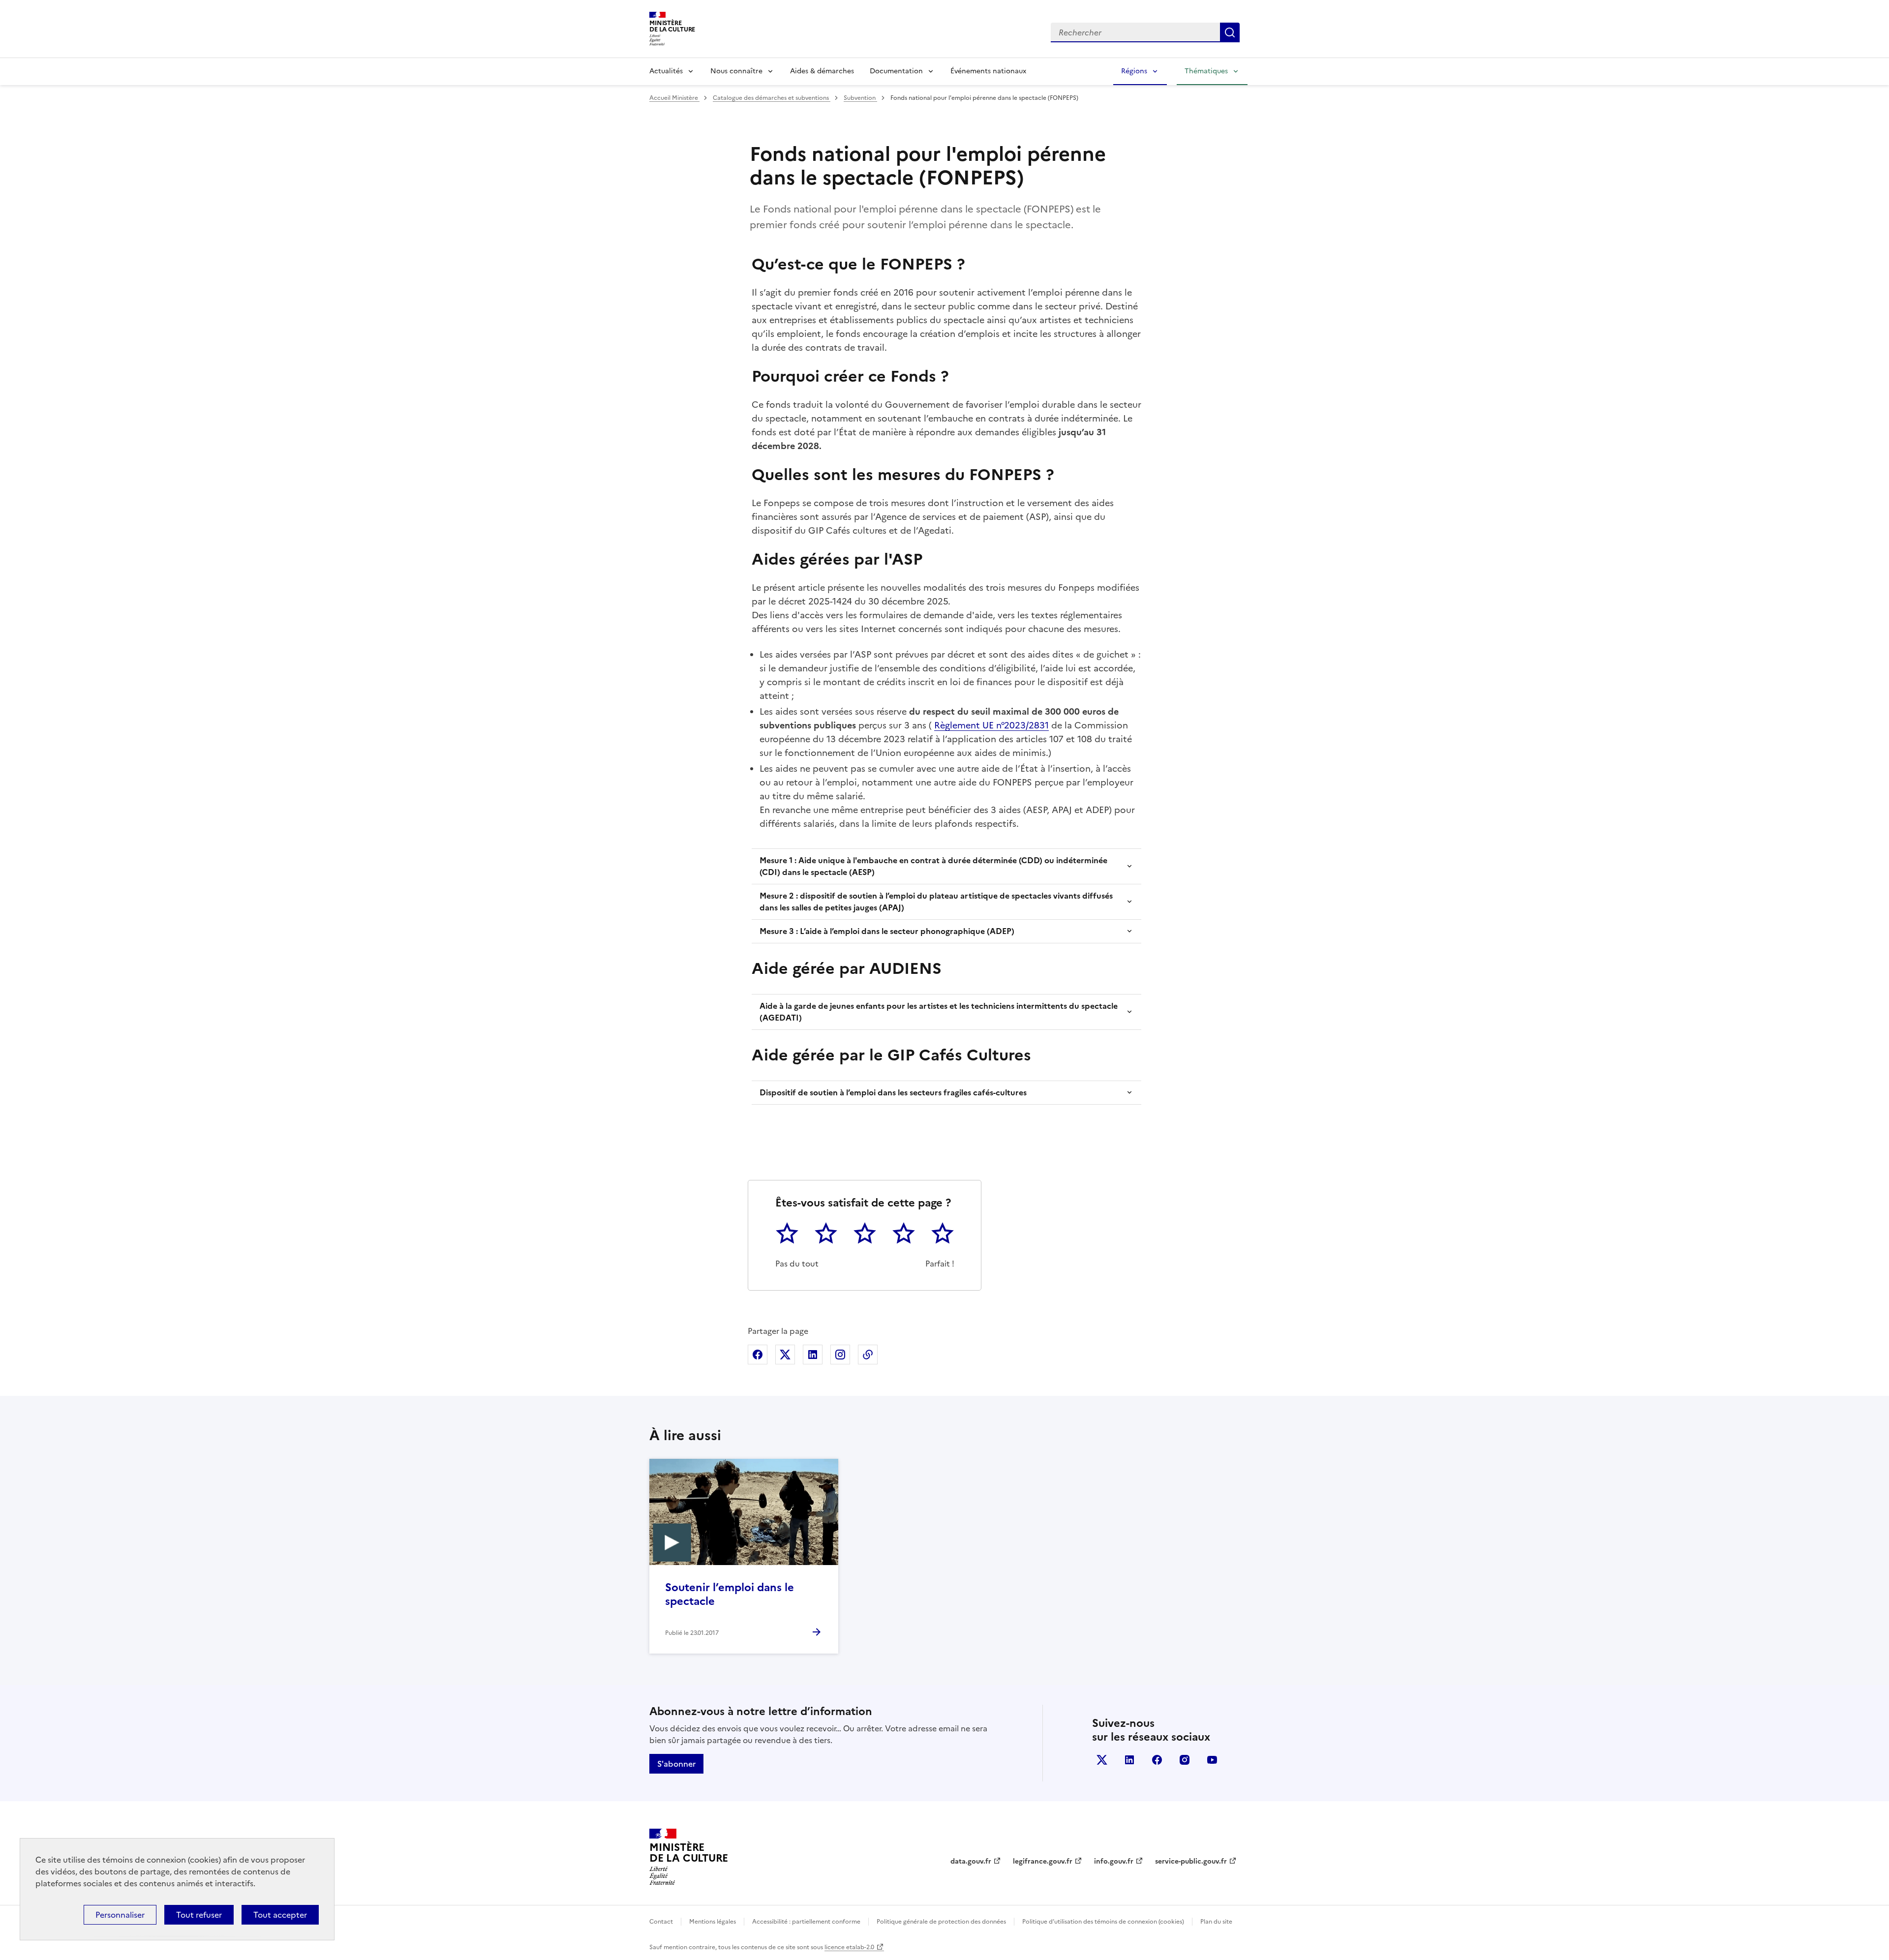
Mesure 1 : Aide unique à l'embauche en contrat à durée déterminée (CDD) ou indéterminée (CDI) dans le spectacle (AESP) (933, 866)
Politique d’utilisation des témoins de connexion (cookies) (1103, 1922)
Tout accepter (280, 1915)
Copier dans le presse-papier (868, 1355)
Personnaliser (120, 1915)
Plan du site (1216, 1922)
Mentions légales (713, 1922)
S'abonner (676, 1764)
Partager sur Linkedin (813, 1355)
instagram (1185, 1760)
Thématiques (1206, 71)
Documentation (896, 71)
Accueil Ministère (674, 98)
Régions (1134, 71)
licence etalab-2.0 (849, 1947)
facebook (1157, 1760)
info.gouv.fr (1114, 1861)
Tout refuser (199, 1915)
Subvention (860, 98)
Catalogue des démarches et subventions (772, 98)
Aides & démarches (822, 71)
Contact (661, 1922)
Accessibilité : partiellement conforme (806, 1922)
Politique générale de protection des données (941, 1922)
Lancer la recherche (1230, 32)
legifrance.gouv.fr (1043, 1861)
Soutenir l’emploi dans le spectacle (730, 1594)
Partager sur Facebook (758, 1355)
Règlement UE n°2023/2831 (991, 725)
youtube (1212, 1760)
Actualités (666, 71)
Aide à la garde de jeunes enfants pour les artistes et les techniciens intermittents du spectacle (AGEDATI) (939, 1012)
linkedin (1129, 1760)
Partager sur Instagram (840, 1355)
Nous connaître (736, 71)
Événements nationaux (988, 71)
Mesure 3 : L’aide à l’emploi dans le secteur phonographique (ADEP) (887, 931)
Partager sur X (785, 1355)
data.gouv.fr (971, 1861)
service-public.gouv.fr (1191, 1861)
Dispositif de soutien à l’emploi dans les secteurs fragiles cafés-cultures (893, 1092)
